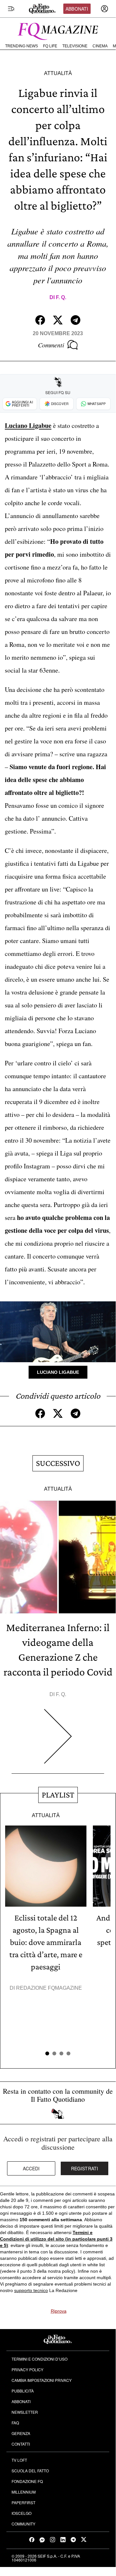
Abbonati (77, 9)
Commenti (51, 345)
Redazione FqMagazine (49, 1988)
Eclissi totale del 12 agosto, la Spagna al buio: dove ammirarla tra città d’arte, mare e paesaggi (46, 1942)
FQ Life (50, 46)
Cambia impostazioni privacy (42, 2380)
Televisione (75, 46)
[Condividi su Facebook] (40, 320)
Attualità (58, 73)
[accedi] (104, 9)
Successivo (58, 1463)
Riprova (59, 2311)
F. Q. (61, 297)
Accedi (31, 2168)
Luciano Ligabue (58, 1372)
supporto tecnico (31, 2290)
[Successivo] (58, 1741)
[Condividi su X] (58, 320)
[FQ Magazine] (58, 30)
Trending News (22, 46)
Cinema (100, 46)
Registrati (85, 2168)
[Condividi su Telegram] (76, 320)
